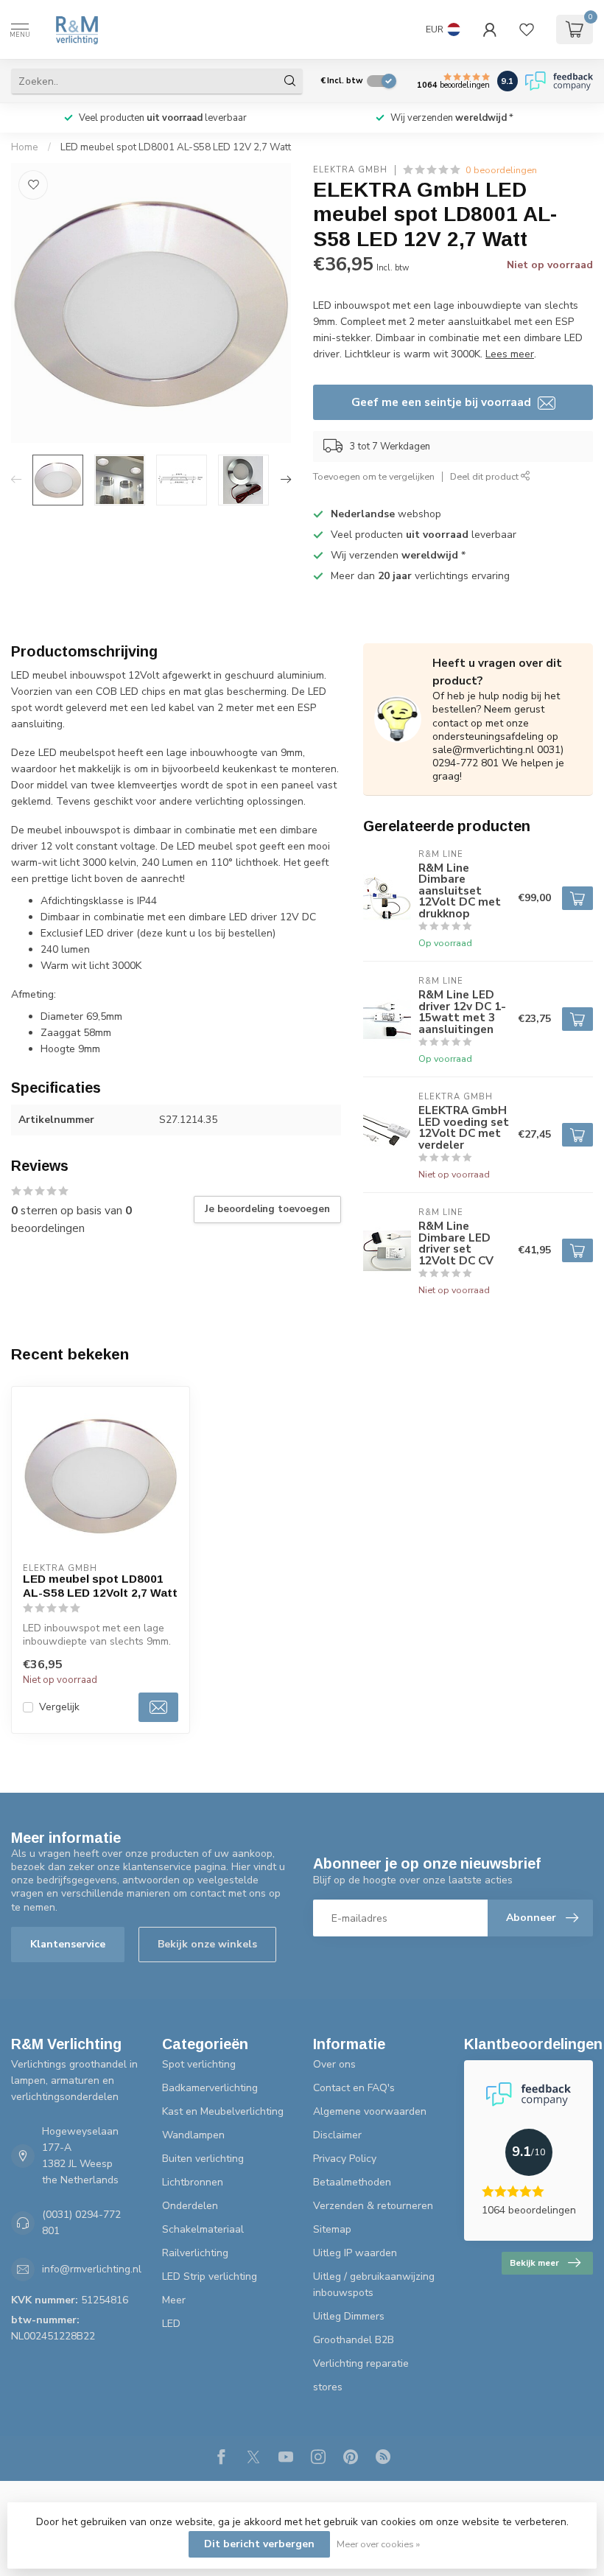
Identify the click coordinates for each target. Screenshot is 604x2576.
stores (328, 2387)
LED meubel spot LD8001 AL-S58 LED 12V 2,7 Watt (176, 147)
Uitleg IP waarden (355, 2253)
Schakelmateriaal (203, 2229)
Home (25, 147)
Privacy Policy (345, 2159)
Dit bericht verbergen (259, 2544)
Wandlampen (193, 2135)
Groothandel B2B (354, 2340)
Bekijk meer (534, 2263)
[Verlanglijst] (527, 29)
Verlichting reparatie (361, 2363)
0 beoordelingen (501, 170)
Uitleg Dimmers (349, 2316)
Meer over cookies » (378, 2544)
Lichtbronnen (193, 2182)
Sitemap (332, 2229)
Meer (174, 2300)
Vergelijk (59, 1707)
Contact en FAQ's (354, 2088)
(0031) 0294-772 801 (81, 2223)
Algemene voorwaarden (370, 2111)
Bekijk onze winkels (207, 1944)
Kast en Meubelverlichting (223, 2111)
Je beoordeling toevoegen (267, 1209)
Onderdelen (190, 2206)
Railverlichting (195, 2253)
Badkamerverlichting (210, 2088)
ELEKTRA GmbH (350, 170)
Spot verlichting (199, 2064)
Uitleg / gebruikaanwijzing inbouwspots (374, 2285)
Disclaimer (337, 2135)
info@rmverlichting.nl (92, 2269)
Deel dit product (485, 476)
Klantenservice (68, 1944)
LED (171, 2324)
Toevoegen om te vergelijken (374, 476)
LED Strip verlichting (210, 2276)
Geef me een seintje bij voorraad (443, 402)
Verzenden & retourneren (373, 2206)
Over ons (334, 2064)
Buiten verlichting (203, 2159)
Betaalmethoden (352, 2182)
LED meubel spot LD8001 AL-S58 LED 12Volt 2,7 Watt (100, 1585)
